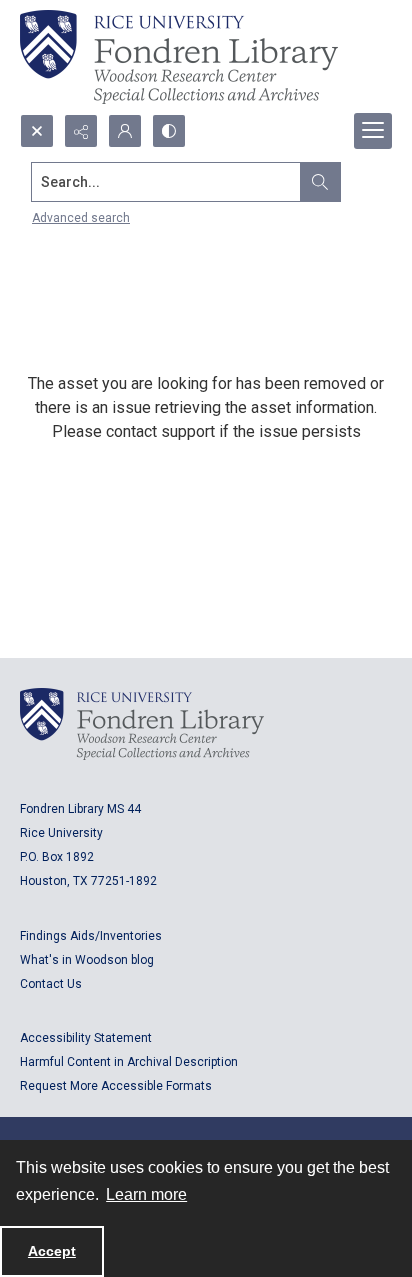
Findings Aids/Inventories (91, 936)
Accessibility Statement (86, 1038)
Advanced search (81, 218)
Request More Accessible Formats (116, 1086)
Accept (52, 1251)
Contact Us (51, 984)
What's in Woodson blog (87, 960)
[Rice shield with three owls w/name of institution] (179, 57)
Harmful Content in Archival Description (129, 1062)
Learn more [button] (146, 1194)
